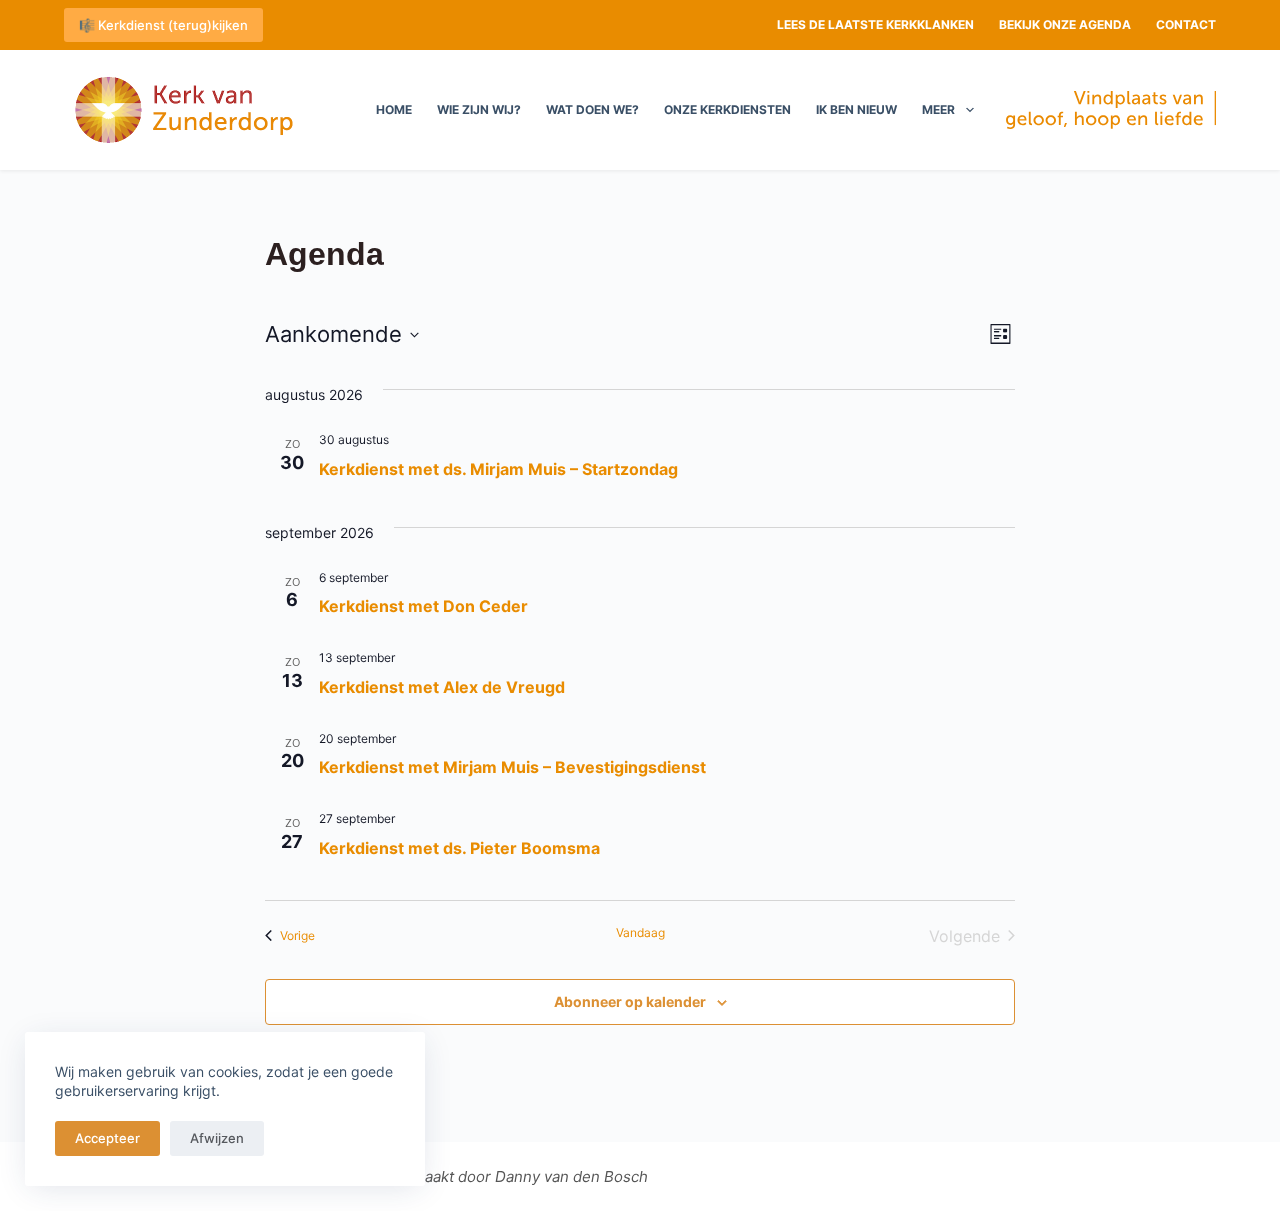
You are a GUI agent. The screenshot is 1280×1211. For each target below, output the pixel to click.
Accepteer (107, 1138)
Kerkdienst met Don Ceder (423, 606)
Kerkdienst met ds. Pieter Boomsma (459, 848)
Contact (1186, 24)
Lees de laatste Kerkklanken (875, 24)
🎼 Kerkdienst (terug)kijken (163, 25)
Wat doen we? (592, 109)
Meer (938, 109)
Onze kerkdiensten (727, 109)
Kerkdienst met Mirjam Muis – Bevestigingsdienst (512, 767)
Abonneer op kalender (630, 1001)
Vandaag (640, 932)
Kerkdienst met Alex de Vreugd (442, 687)
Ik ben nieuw (856, 109)
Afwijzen (217, 1138)
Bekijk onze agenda (1065, 24)
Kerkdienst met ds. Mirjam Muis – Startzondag (498, 469)
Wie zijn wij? (479, 109)
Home (394, 109)
